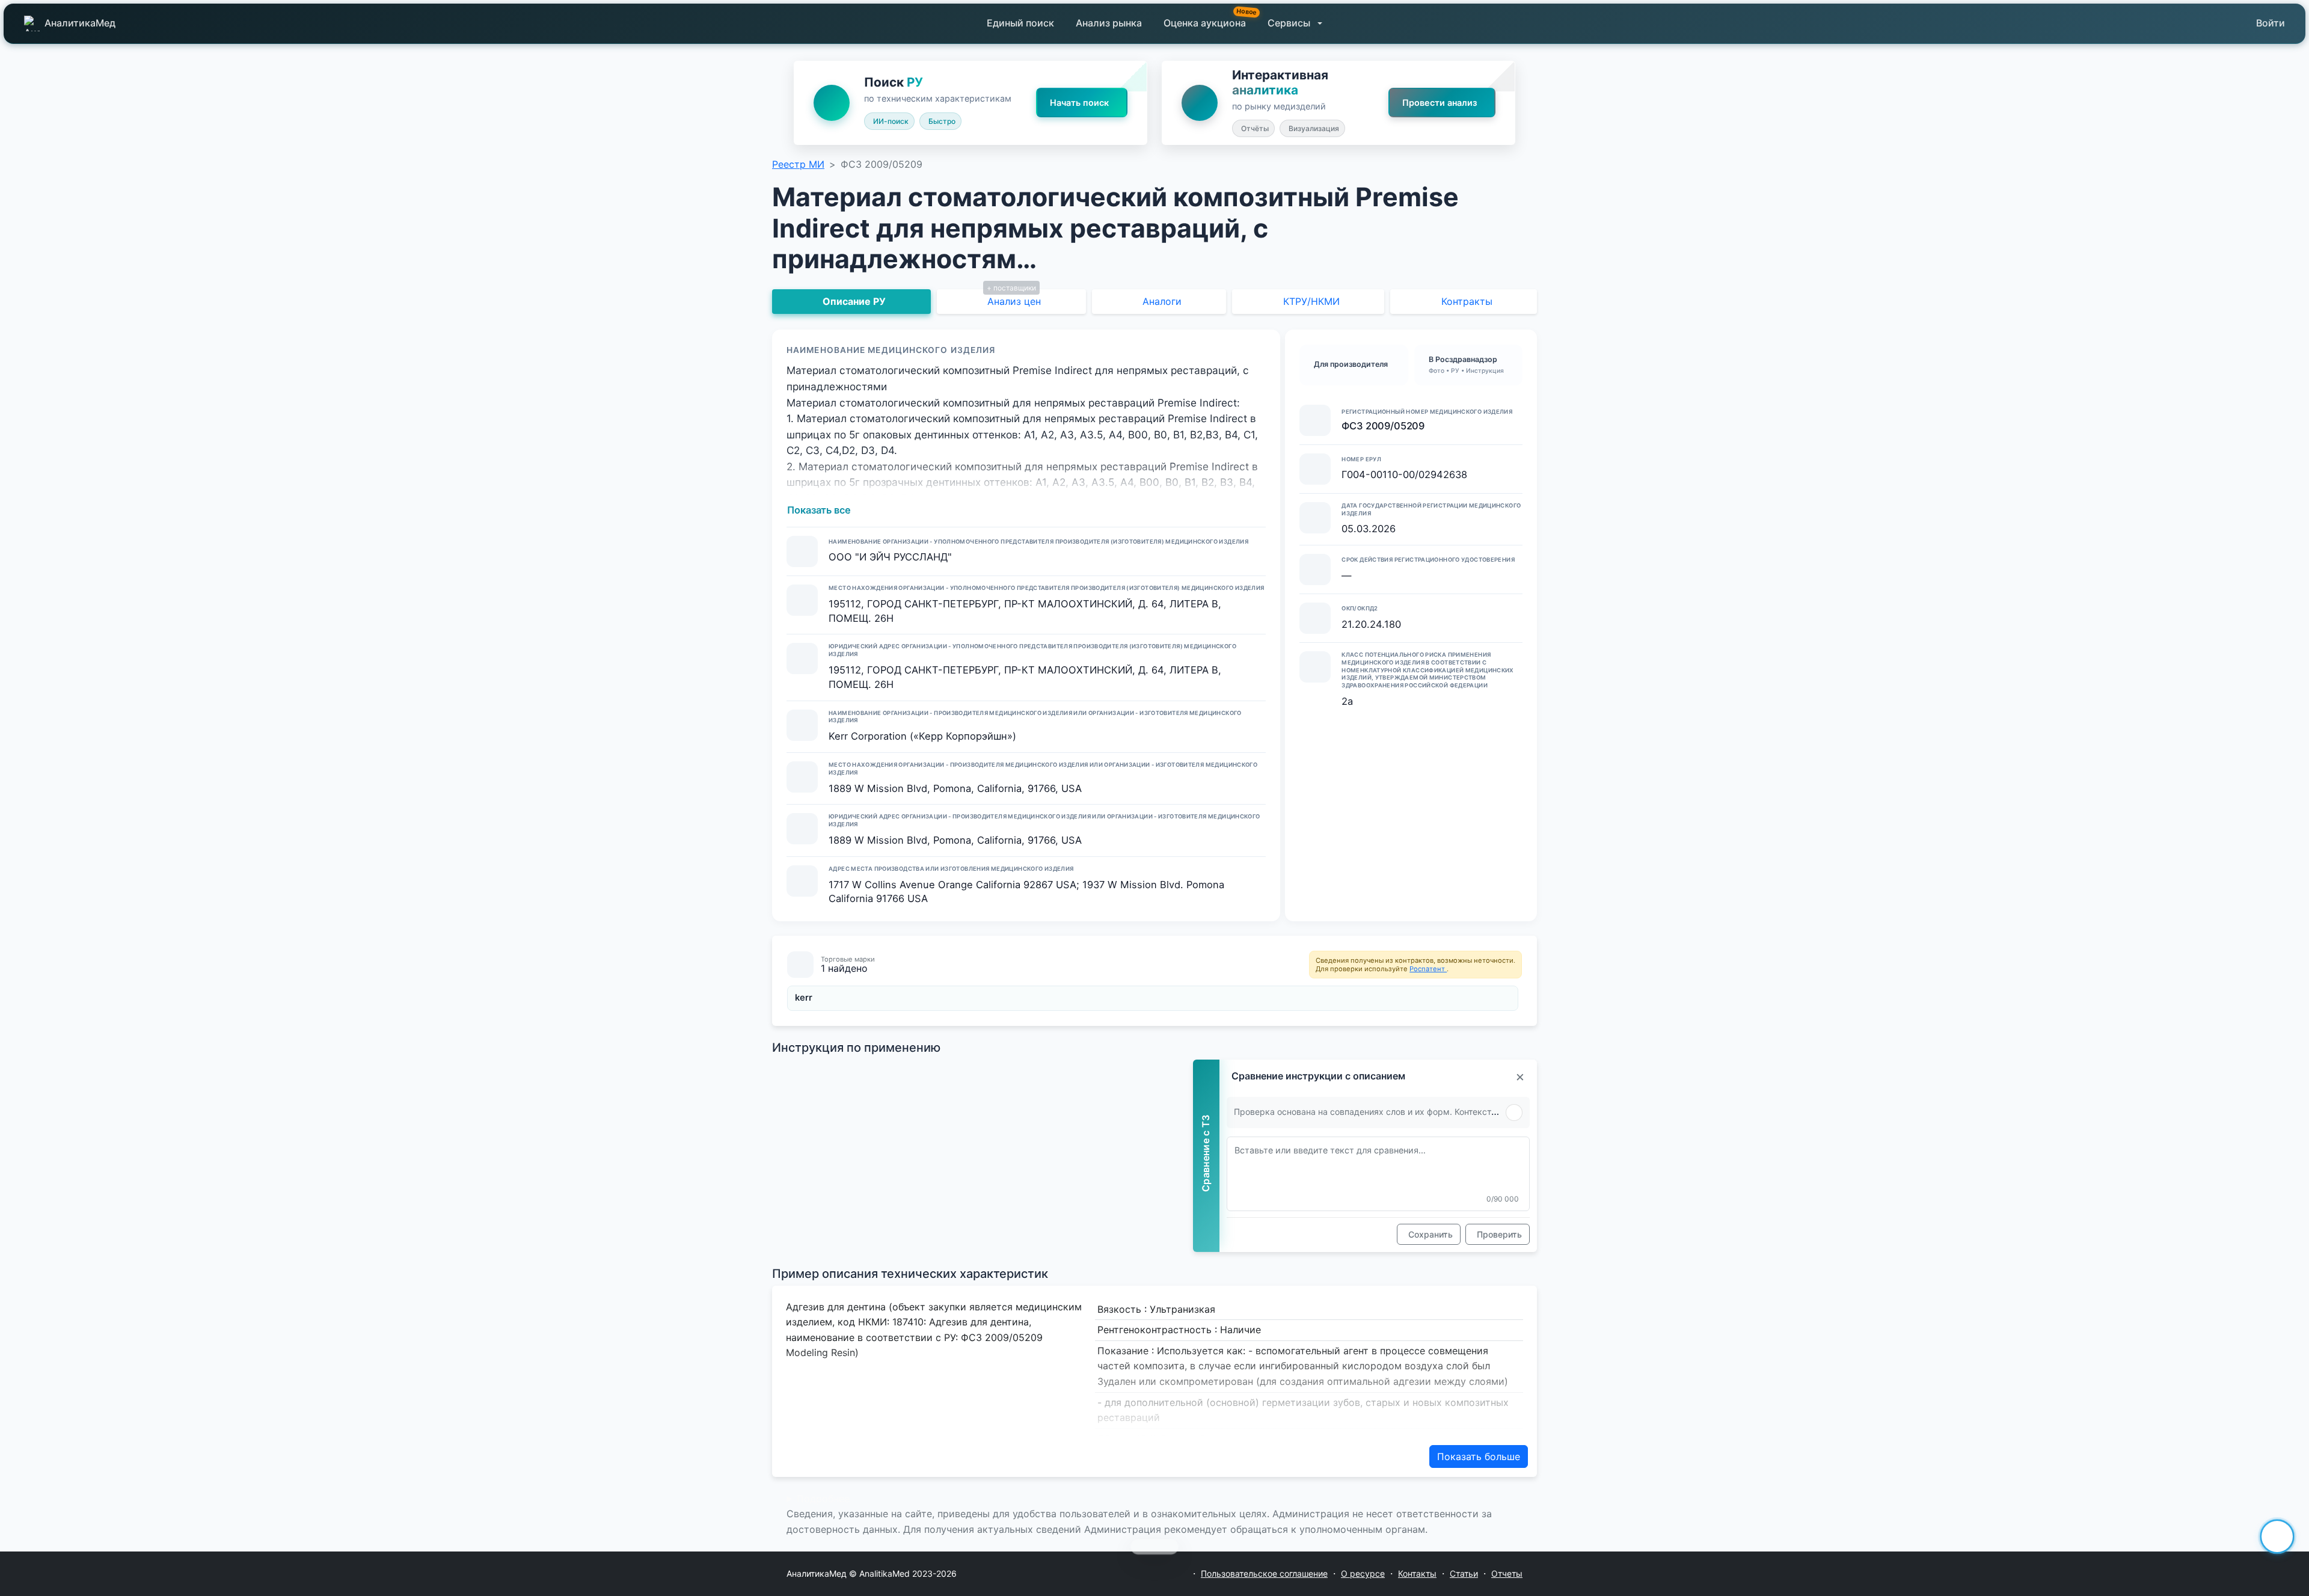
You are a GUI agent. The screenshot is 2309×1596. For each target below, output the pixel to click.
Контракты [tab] (1467, 301)
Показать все (819, 510)
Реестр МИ (798, 164)
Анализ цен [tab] (1014, 301)
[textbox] (1378, 1174)
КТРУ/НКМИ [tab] (1311, 301)
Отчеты (1507, 1573)
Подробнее (823, 1499)
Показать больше (1479, 1456)
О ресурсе (1363, 1573)
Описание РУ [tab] (854, 301)
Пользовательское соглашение (1264, 1573)
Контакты (1417, 1573)
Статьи (1464, 1573)
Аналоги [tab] (1162, 301)
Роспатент (1428, 969)
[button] (1295, 23)
